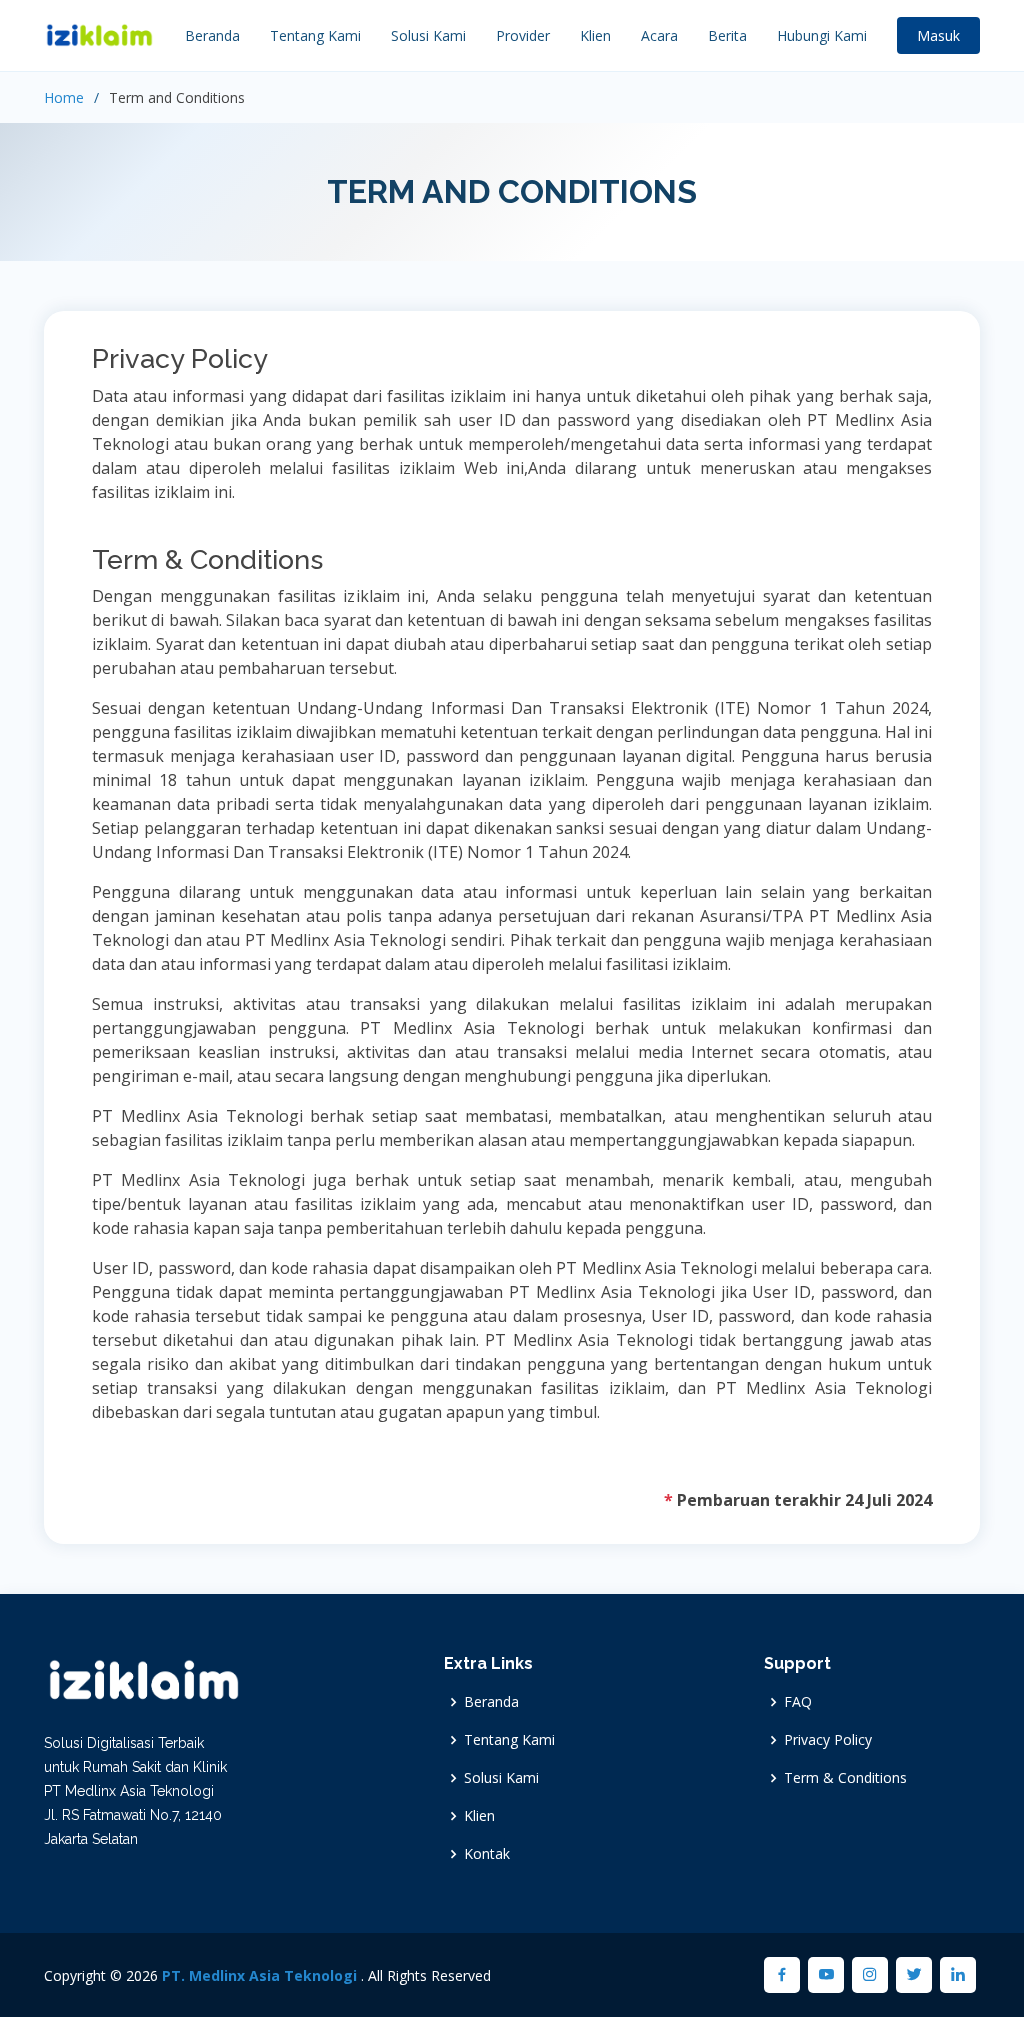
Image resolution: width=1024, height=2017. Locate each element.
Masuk (938, 35)
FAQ (798, 1702)
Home (64, 97)
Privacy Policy (828, 1740)
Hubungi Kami (822, 35)
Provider (523, 35)
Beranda (212, 35)
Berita (727, 35)
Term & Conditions (845, 1778)
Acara (659, 35)
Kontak (487, 1854)
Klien (595, 35)
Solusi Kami (428, 35)
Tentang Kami (315, 35)
